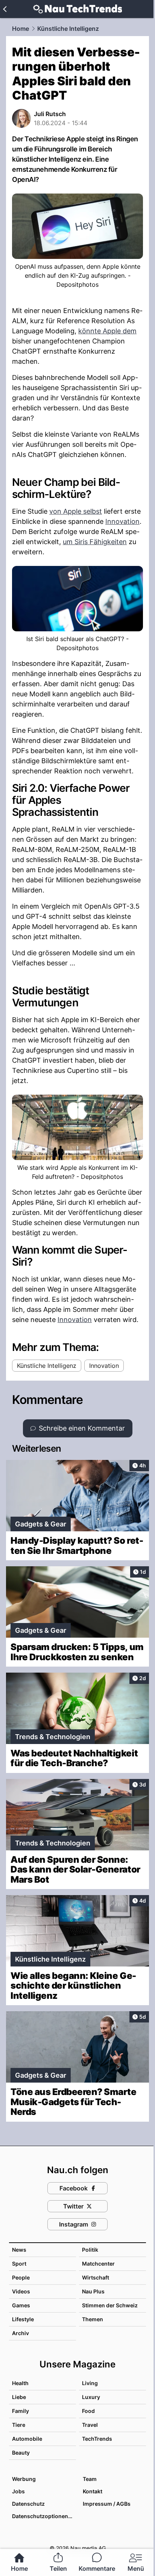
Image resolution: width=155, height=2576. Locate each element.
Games (21, 2305)
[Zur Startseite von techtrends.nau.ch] (78, 9)
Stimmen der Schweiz (110, 2305)
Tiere (19, 2425)
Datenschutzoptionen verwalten (44, 2516)
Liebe (19, 2397)
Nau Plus (93, 2291)
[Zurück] (5, 9)
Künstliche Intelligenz (68, 29)
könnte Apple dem (107, 331)
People (21, 2277)
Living (90, 2383)
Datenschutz (28, 2504)
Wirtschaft (96, 2277)
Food (88, 2411)
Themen (93, 2319)
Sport (19, 2264)
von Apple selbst (76, 511)
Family (21, 2411)
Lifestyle (23, 2319)
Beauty (21, 2453)
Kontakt (93, 2491)
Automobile (27, 2439)
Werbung (24, 2479)
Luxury (91, 2397)
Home (21, 29)
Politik (90, 2250)
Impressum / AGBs (107, 2504)
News (19, 2250)
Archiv (21, 2333)
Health (20, 2383)
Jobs (18, 2491)
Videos (21, 2291)
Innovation (122, 521)
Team (90, 2479)
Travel (90, 2425)
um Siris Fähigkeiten (95, 542)
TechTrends (97, 2439)
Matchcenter (98, 2264)
